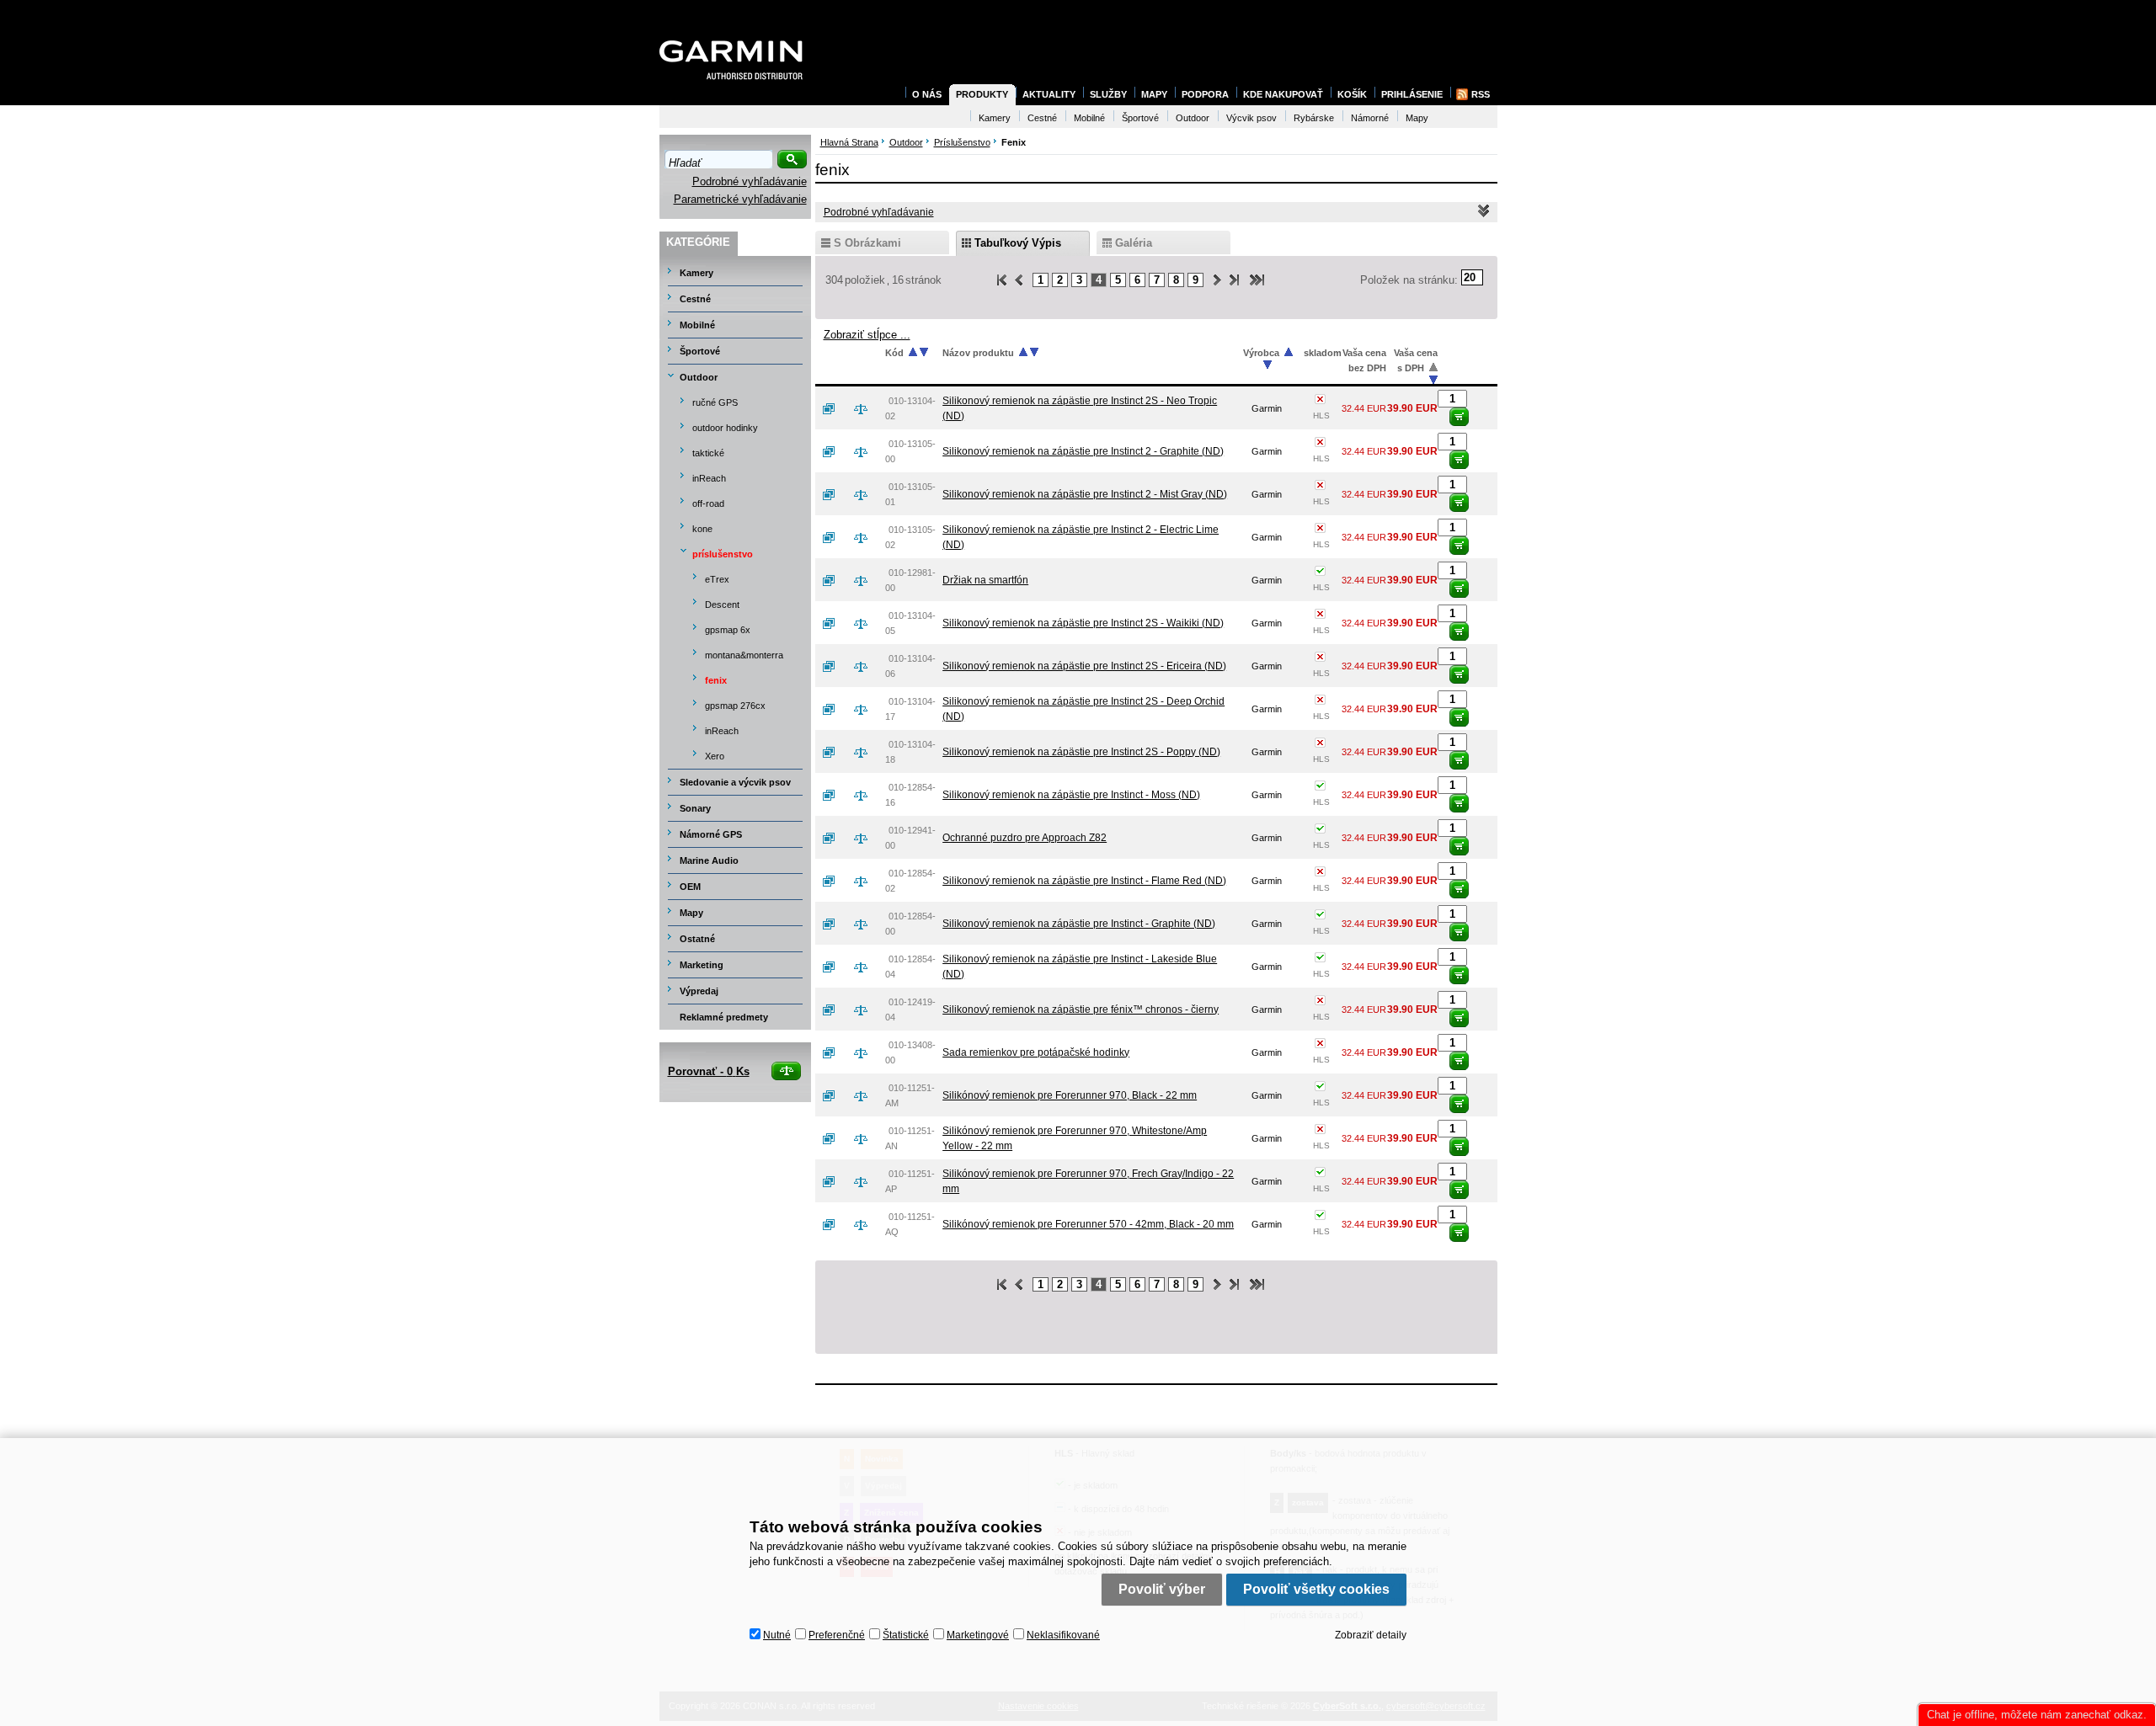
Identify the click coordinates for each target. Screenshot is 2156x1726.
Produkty (982, 94)
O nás (927, 94)
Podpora (1205, 94)
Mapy (691, 913)
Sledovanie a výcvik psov (735, 782)
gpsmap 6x (728, 630)
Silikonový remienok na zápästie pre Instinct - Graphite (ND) (1079, 924)
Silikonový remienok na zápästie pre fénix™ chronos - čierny (1081, 1009)
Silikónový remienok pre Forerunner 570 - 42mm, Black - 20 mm (1088, 1224)
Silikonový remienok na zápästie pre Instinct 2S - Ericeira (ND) (1084, 666)
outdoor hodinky (725, 428)
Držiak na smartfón (985, 580)
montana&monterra (744, 655)
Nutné (777, 1635)
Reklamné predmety (724, 1017)
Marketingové (978, 1635)
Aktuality (1049, 94)
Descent (722, 605)
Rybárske (1314, 118)
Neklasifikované (1063, 1635)
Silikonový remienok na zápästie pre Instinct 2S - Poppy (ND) (1081, 752)
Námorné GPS (711, 834)
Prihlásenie (1412, 94)
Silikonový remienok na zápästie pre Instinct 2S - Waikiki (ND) (1083, 623)
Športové (700, 351)
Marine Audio (709, 860)
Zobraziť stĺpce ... (867, 335)
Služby (1108, 94)
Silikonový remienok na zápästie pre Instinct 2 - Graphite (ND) (1083, 451)
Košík (1352, 94)
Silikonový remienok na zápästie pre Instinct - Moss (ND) (1071, 795)
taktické (708, 453)
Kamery (696, 273)
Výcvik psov (1251, 118)
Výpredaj (699, 991)
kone (702, 529)
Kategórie (698, 242)
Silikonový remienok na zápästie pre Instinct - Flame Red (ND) (1084, 881)
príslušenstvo (723, 554)
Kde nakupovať (1283, 94)
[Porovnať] (867, 408)
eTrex (717, 579)
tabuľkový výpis (1018, 243)
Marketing (702, 965)
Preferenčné (837, 1635)
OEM (690, 887)
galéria (1134, 243)
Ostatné (697, 939)
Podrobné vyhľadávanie (750, 181)
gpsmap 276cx (735, 706)
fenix (716, 680)
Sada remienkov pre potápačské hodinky (1036, 1052)
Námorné (1370, 118)
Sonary (695, 808)
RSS (1481, 94)
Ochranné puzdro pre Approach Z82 (1025, 838)
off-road (708, 503)
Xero (715, 756)
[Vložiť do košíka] (1459, 417)
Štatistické (906, 1635)
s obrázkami (867, 243)
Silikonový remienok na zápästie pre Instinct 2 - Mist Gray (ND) (1085, 494)
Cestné (695, 299)
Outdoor (699, 377)
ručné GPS (715, 402)
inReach (709, 478)
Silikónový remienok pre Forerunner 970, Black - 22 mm (1070, 1095)
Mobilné (697, 325)
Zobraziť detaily (1371, 1635)
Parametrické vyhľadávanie (740, 199)
